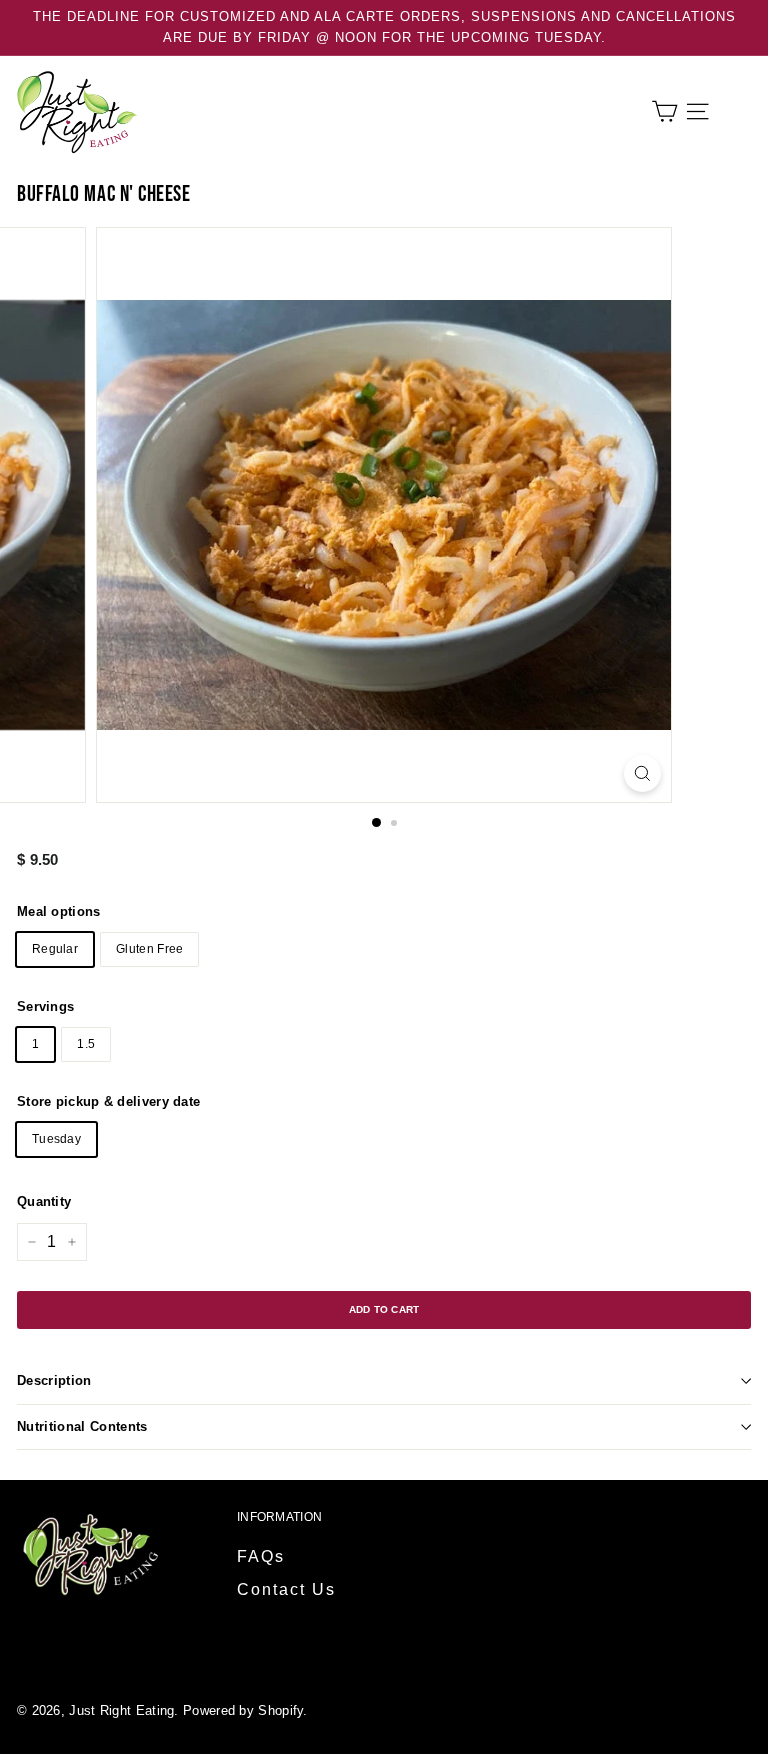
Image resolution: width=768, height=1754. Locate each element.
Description (54, 1380)
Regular (55, 949)
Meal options (59, 911)
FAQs (261, 1556)
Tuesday (56, 1139)
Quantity (44, 1201)
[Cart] (664, 111)
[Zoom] (642, 773)
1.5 (86, 1044)
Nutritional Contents (82, 1426)
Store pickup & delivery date (108, 1101)
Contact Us (286, 1589)
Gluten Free (149, 949)
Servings (45, 1006)
